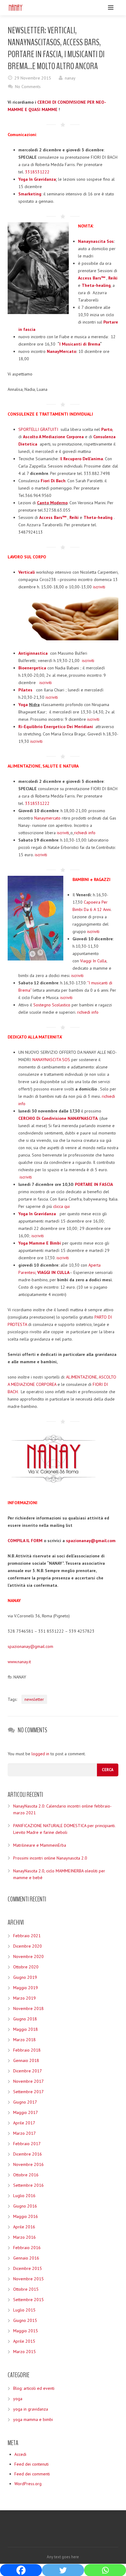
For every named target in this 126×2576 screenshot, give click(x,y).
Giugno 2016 (25, 2206)
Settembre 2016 (28, 2185)
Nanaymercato (47, 818)
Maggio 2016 (26, 2216)
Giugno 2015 (25, 2320)
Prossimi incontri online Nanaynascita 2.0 (50, 1858)
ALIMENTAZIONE (82, 1377)
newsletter (34, 1699)
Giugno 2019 (25, 1977)
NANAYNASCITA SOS (51, 1060)
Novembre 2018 (28, 2008)
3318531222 (37, 172)
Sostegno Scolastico (52, 1005)
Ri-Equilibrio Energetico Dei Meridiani (56, 727)
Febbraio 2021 (27, 1936)
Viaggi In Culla (93, 961)
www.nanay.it (19, 1662)
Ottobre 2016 (26, 2175)
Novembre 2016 (28, 2164)
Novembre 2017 (28, 2081)
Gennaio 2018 (26, 2060)
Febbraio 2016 (27, 2248)
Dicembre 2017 (28, 2071)
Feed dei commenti (32, 2474)
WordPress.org (28, 2484)
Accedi (20, 2454)
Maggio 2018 (26, 2029)
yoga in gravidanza (31, 2409)
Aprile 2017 (24, 2123)
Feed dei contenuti (31, 2464)
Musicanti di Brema (81, 344)
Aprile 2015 (24, 2341)
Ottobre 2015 (26, 2289)
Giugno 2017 (25, 2102)
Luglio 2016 (24, 2196)
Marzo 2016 (24, 2237)
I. (82, 459)
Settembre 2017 (28, 2092)
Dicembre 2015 (28, 2268)
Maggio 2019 (26, 1988)
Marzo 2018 (24, 2040)
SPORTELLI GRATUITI (38, 429)
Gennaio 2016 (26, 2258)
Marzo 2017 (24, 2133)
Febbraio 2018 (27, 2050)
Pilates (25, 690)
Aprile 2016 (24, 2227)
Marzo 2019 (24, 1998)
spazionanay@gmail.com (30, 1646)
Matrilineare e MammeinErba (40, 1845)
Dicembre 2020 (28, 1946)
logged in (40, 1754)
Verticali (27, 572)
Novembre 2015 (28, 2279)
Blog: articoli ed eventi (34, 2388)
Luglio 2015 (24, 2310)
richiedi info (85, 833)
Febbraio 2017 (27, 2144)
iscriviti (99, 587)
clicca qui (61, 1206)
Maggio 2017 (26, 2112)
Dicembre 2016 (28, 2154)
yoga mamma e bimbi (33, 2419)
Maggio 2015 (26, 2331)
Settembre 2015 (28, 2300)
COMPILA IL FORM (25, 1541)
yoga (18, 2399)
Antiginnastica (33, 653)
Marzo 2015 (24, 2352)
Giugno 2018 (25, 2019)
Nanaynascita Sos (96, 241)
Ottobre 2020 (26, 1967)
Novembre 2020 (28, 1956)
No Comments (28, 87)
